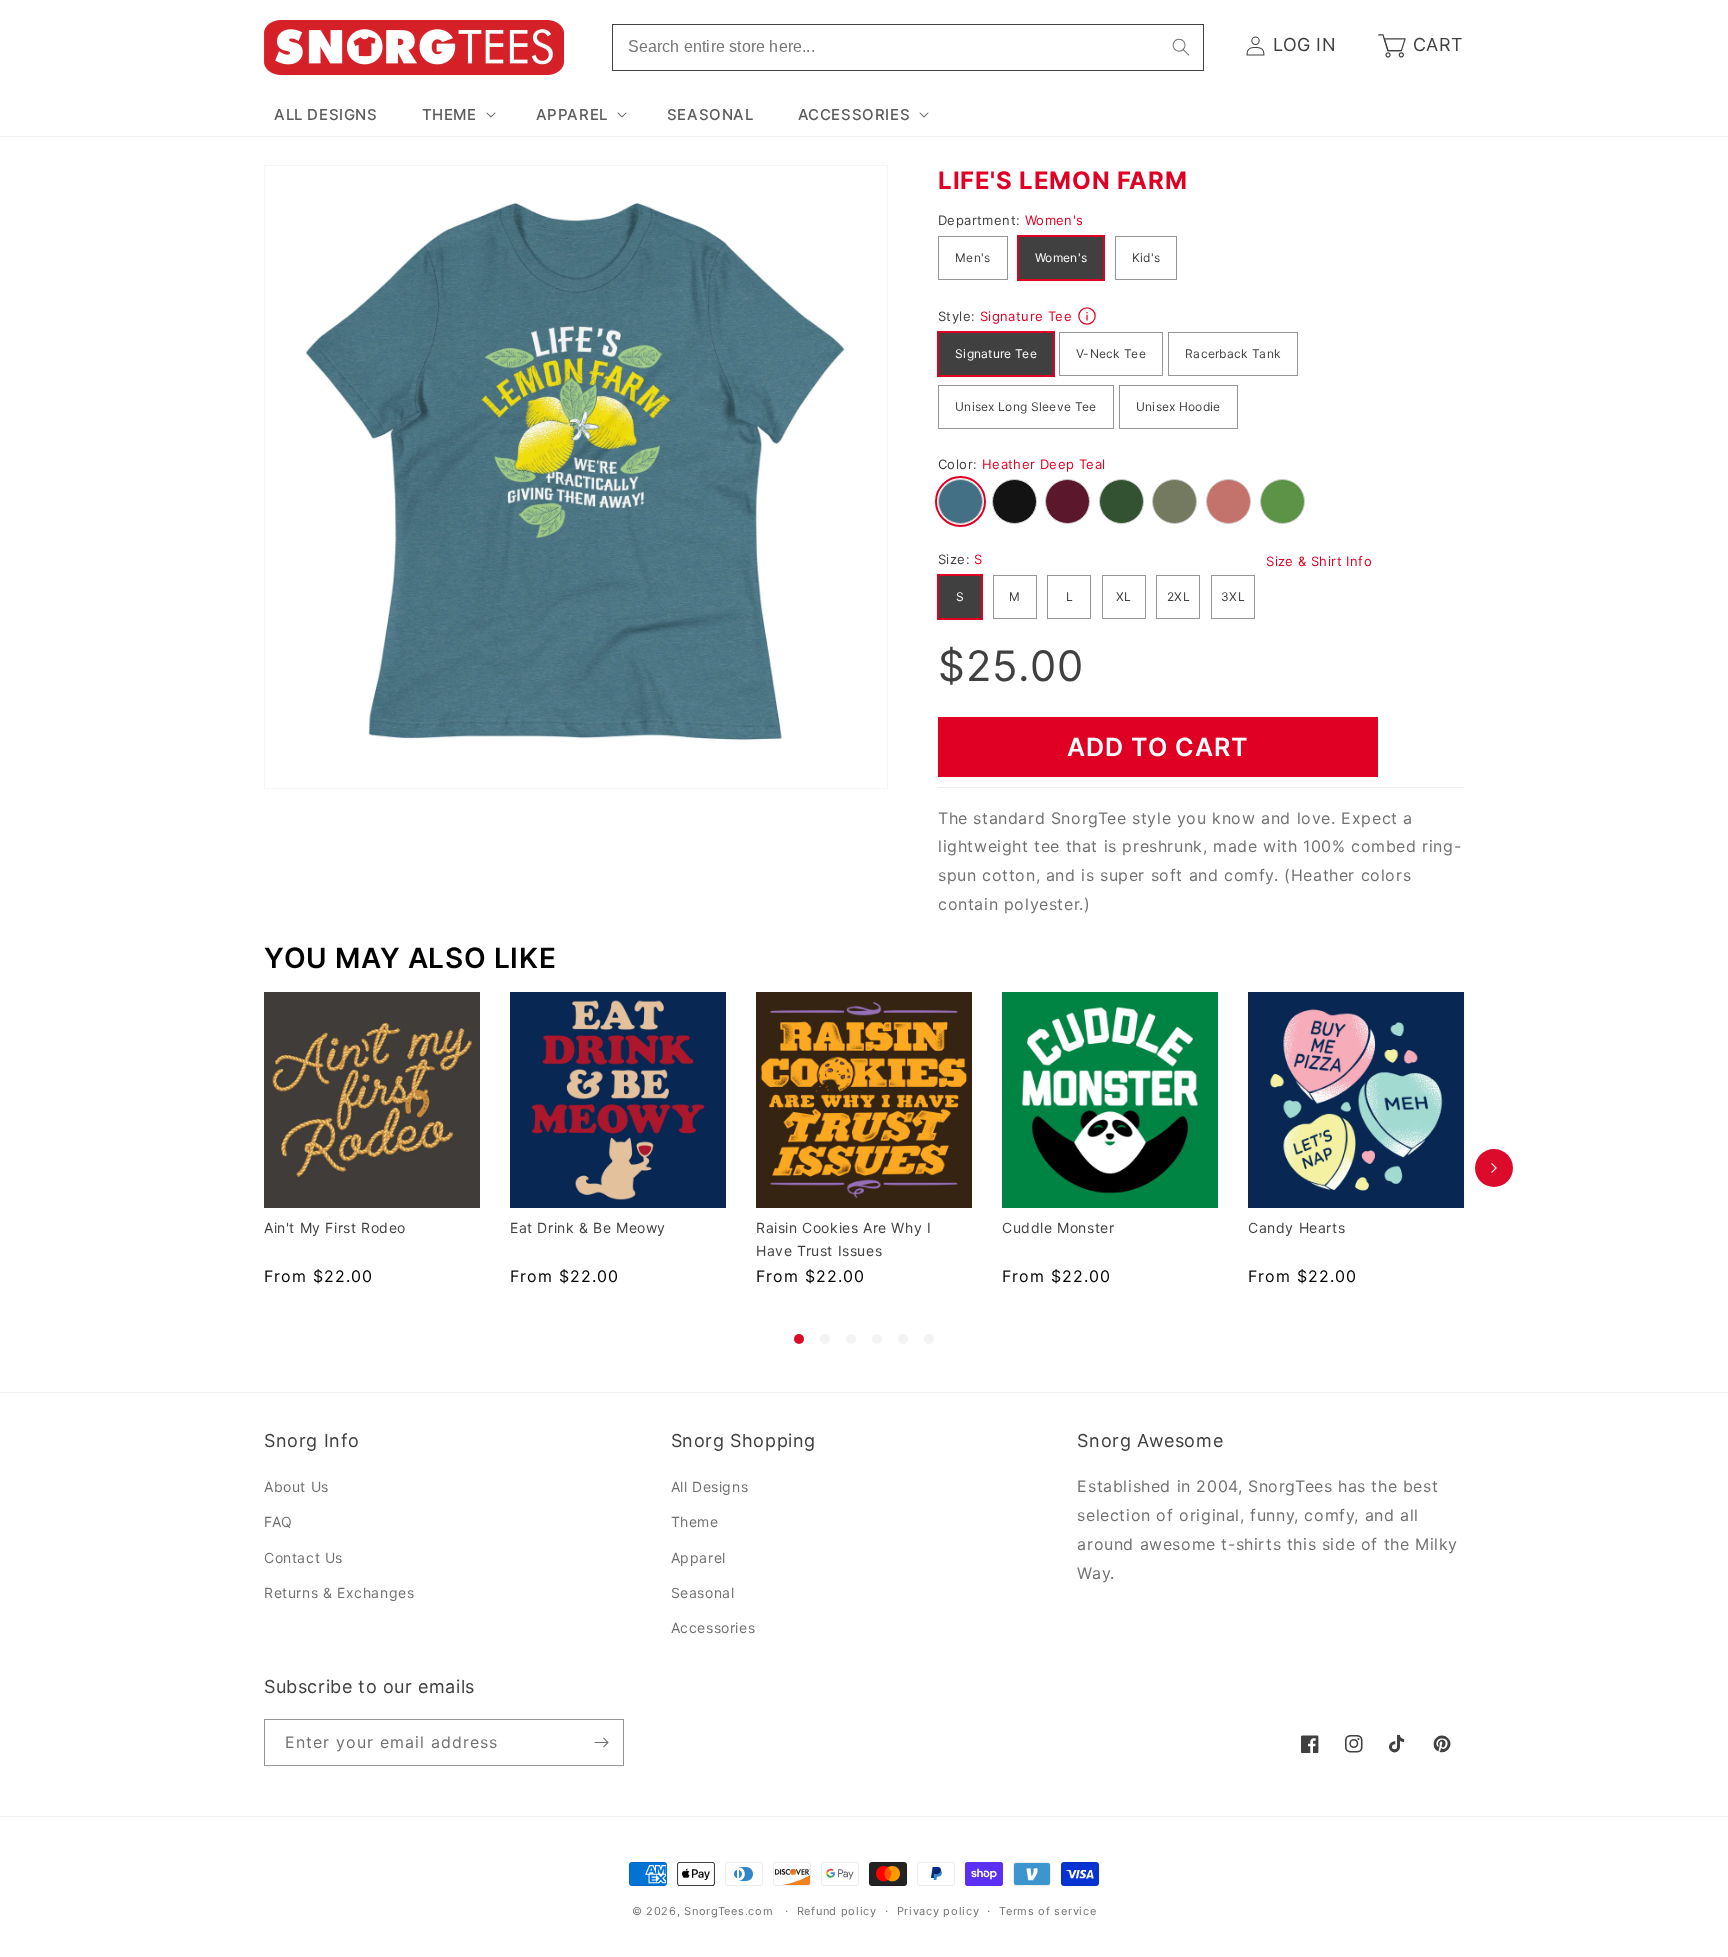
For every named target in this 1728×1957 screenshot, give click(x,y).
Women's (1061, 257)
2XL (1178, 596)
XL (1124, 596)
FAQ (278, 1522)
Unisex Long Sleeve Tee (1026, 406)
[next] (1494, 1168)
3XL (1233, 596)
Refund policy (837, 1911)
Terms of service (1047, 1911)
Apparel (698, 1557)
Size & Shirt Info (1319, 561)
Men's (973, 257)
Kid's (1146, 257)
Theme (695, 1522)
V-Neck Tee (1111, 353)
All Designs (710, 1486)
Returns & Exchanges (339, 1592)
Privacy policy (938, 1911)
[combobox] (908, 47)
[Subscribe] (601, 1742)
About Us (296, 1486)
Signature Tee (996, 353)
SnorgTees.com (728, 1911)
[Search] (1181, 47)
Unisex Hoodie (1178, 406)
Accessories (713, 1627)
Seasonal (703, 1592)
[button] (457, 115)
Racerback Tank (1233, 353)
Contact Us (303, 1557)
